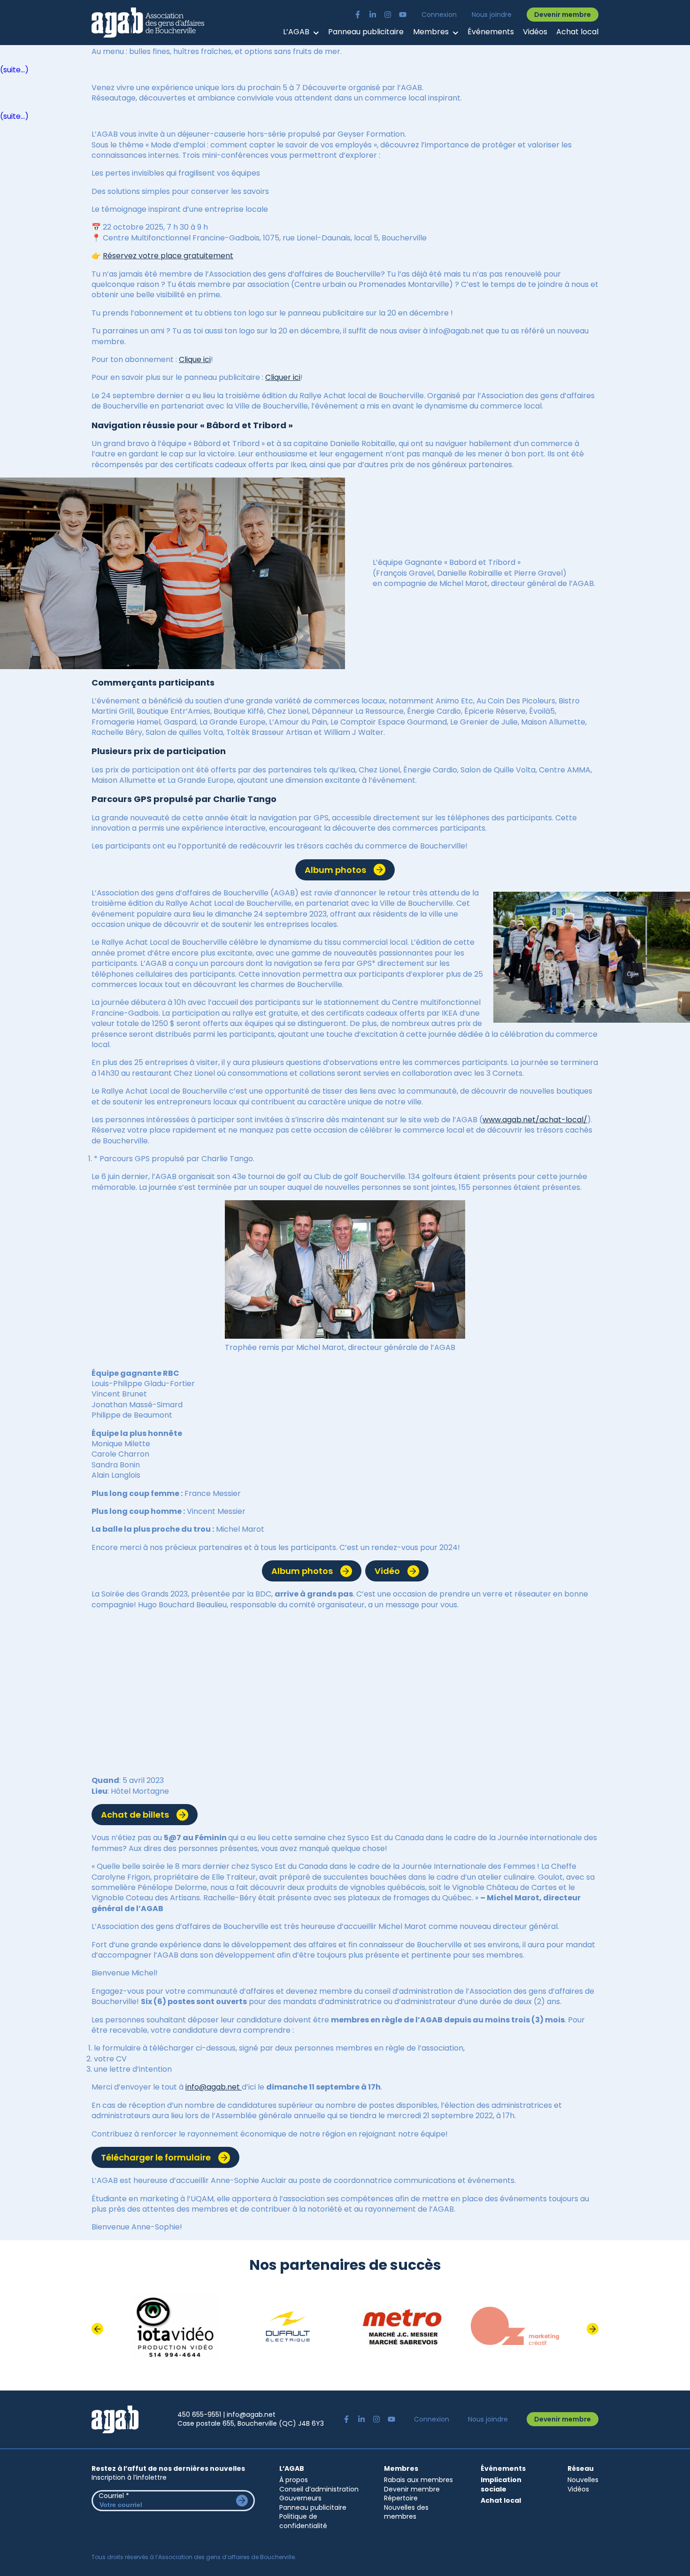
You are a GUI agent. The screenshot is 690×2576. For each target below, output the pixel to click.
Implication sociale (501, 2485)
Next (593, 2329)
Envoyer (242, 2501)
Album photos (335, 870)
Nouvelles (583, 2480)
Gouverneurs (300, 2498)
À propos (294, 2480)
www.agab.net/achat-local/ (535, 1120)
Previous (97, 2329)
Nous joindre (492, 15)
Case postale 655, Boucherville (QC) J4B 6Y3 (251, 2423)
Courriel (114, 2496)
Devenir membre (563, 15)
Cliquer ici (283, 377)
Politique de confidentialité (303, 2521)
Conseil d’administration (319, 2489)
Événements (491, 32)
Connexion (439, 15)
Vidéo (387, 1571)
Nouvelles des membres (406, 2512)
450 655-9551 (199, 2414)
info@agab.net (214, 2087)
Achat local (577, 32)
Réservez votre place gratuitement (168, 256)
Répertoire (401, 2498)
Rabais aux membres (418, 2480)
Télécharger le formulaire (156, 2157)
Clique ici (195, 359)
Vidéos (535, 32)
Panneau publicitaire (366, 32)
